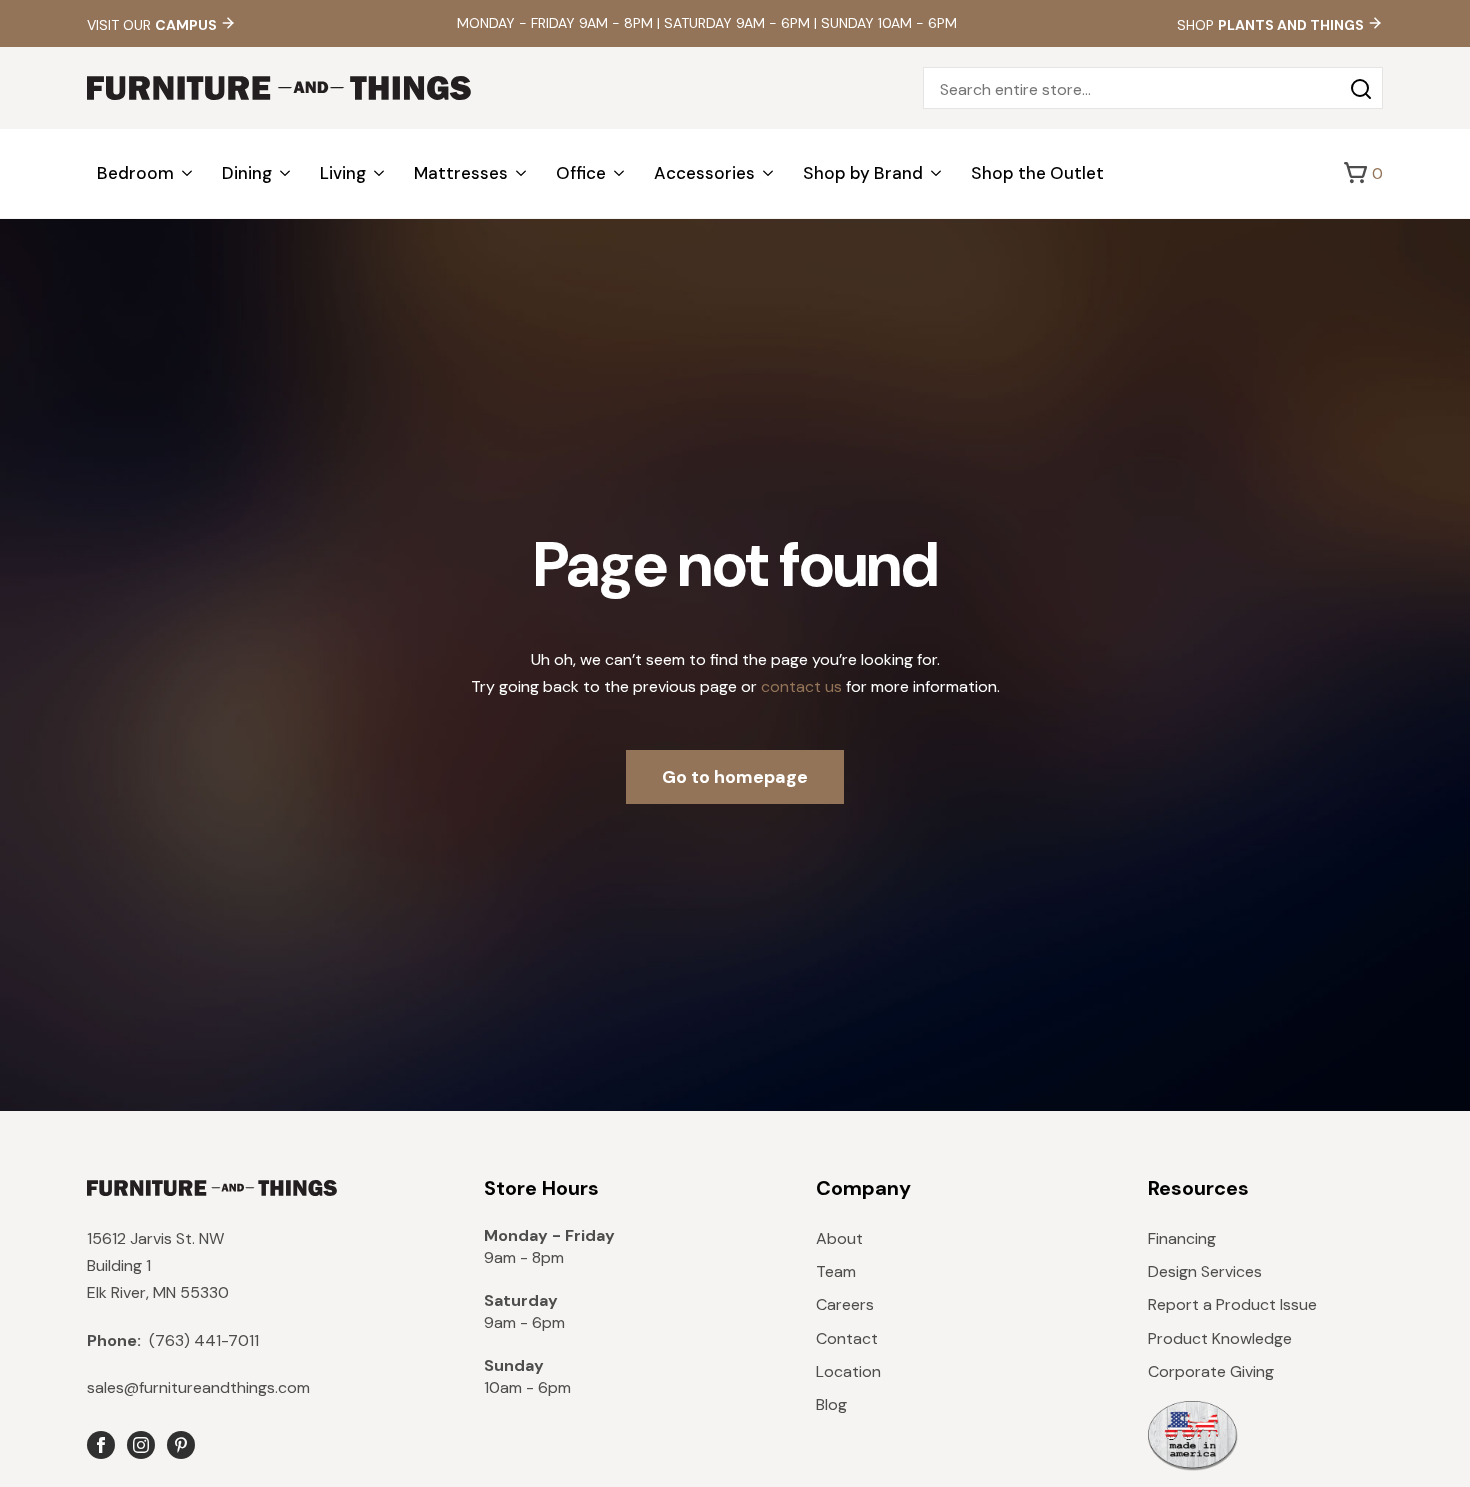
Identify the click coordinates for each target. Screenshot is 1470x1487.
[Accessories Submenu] (769, 173)
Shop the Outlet (1037, 173)
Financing (1182, 1238)
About (839, 1238)
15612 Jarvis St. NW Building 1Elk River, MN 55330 (158, 1265)
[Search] (1361, 89)
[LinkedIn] (181, 1445)
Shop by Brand (863, 173)
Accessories (704, 173)
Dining (247, 173)
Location (848, 1371)
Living (343, 173)
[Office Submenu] (620, 173)
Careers (845, 1304)
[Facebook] (101, 1445)
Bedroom (135, 173)
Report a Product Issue (1232, 1304)
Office (581, 173)
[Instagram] (141, 1445)
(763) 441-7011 (173, 1340)
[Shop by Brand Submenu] (937, 173)
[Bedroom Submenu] (188, 173)
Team (836, 1271)
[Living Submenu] (380, 173)
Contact (847, 1338)
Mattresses (461, 173)
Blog (831, 1404)
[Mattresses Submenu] (522, 173)
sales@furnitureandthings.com (198, 1387)
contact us (801, 686)
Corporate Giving (1211, 1371)
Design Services (1205, 1271)
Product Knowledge (1220, 1338)
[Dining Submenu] (286, 173)
